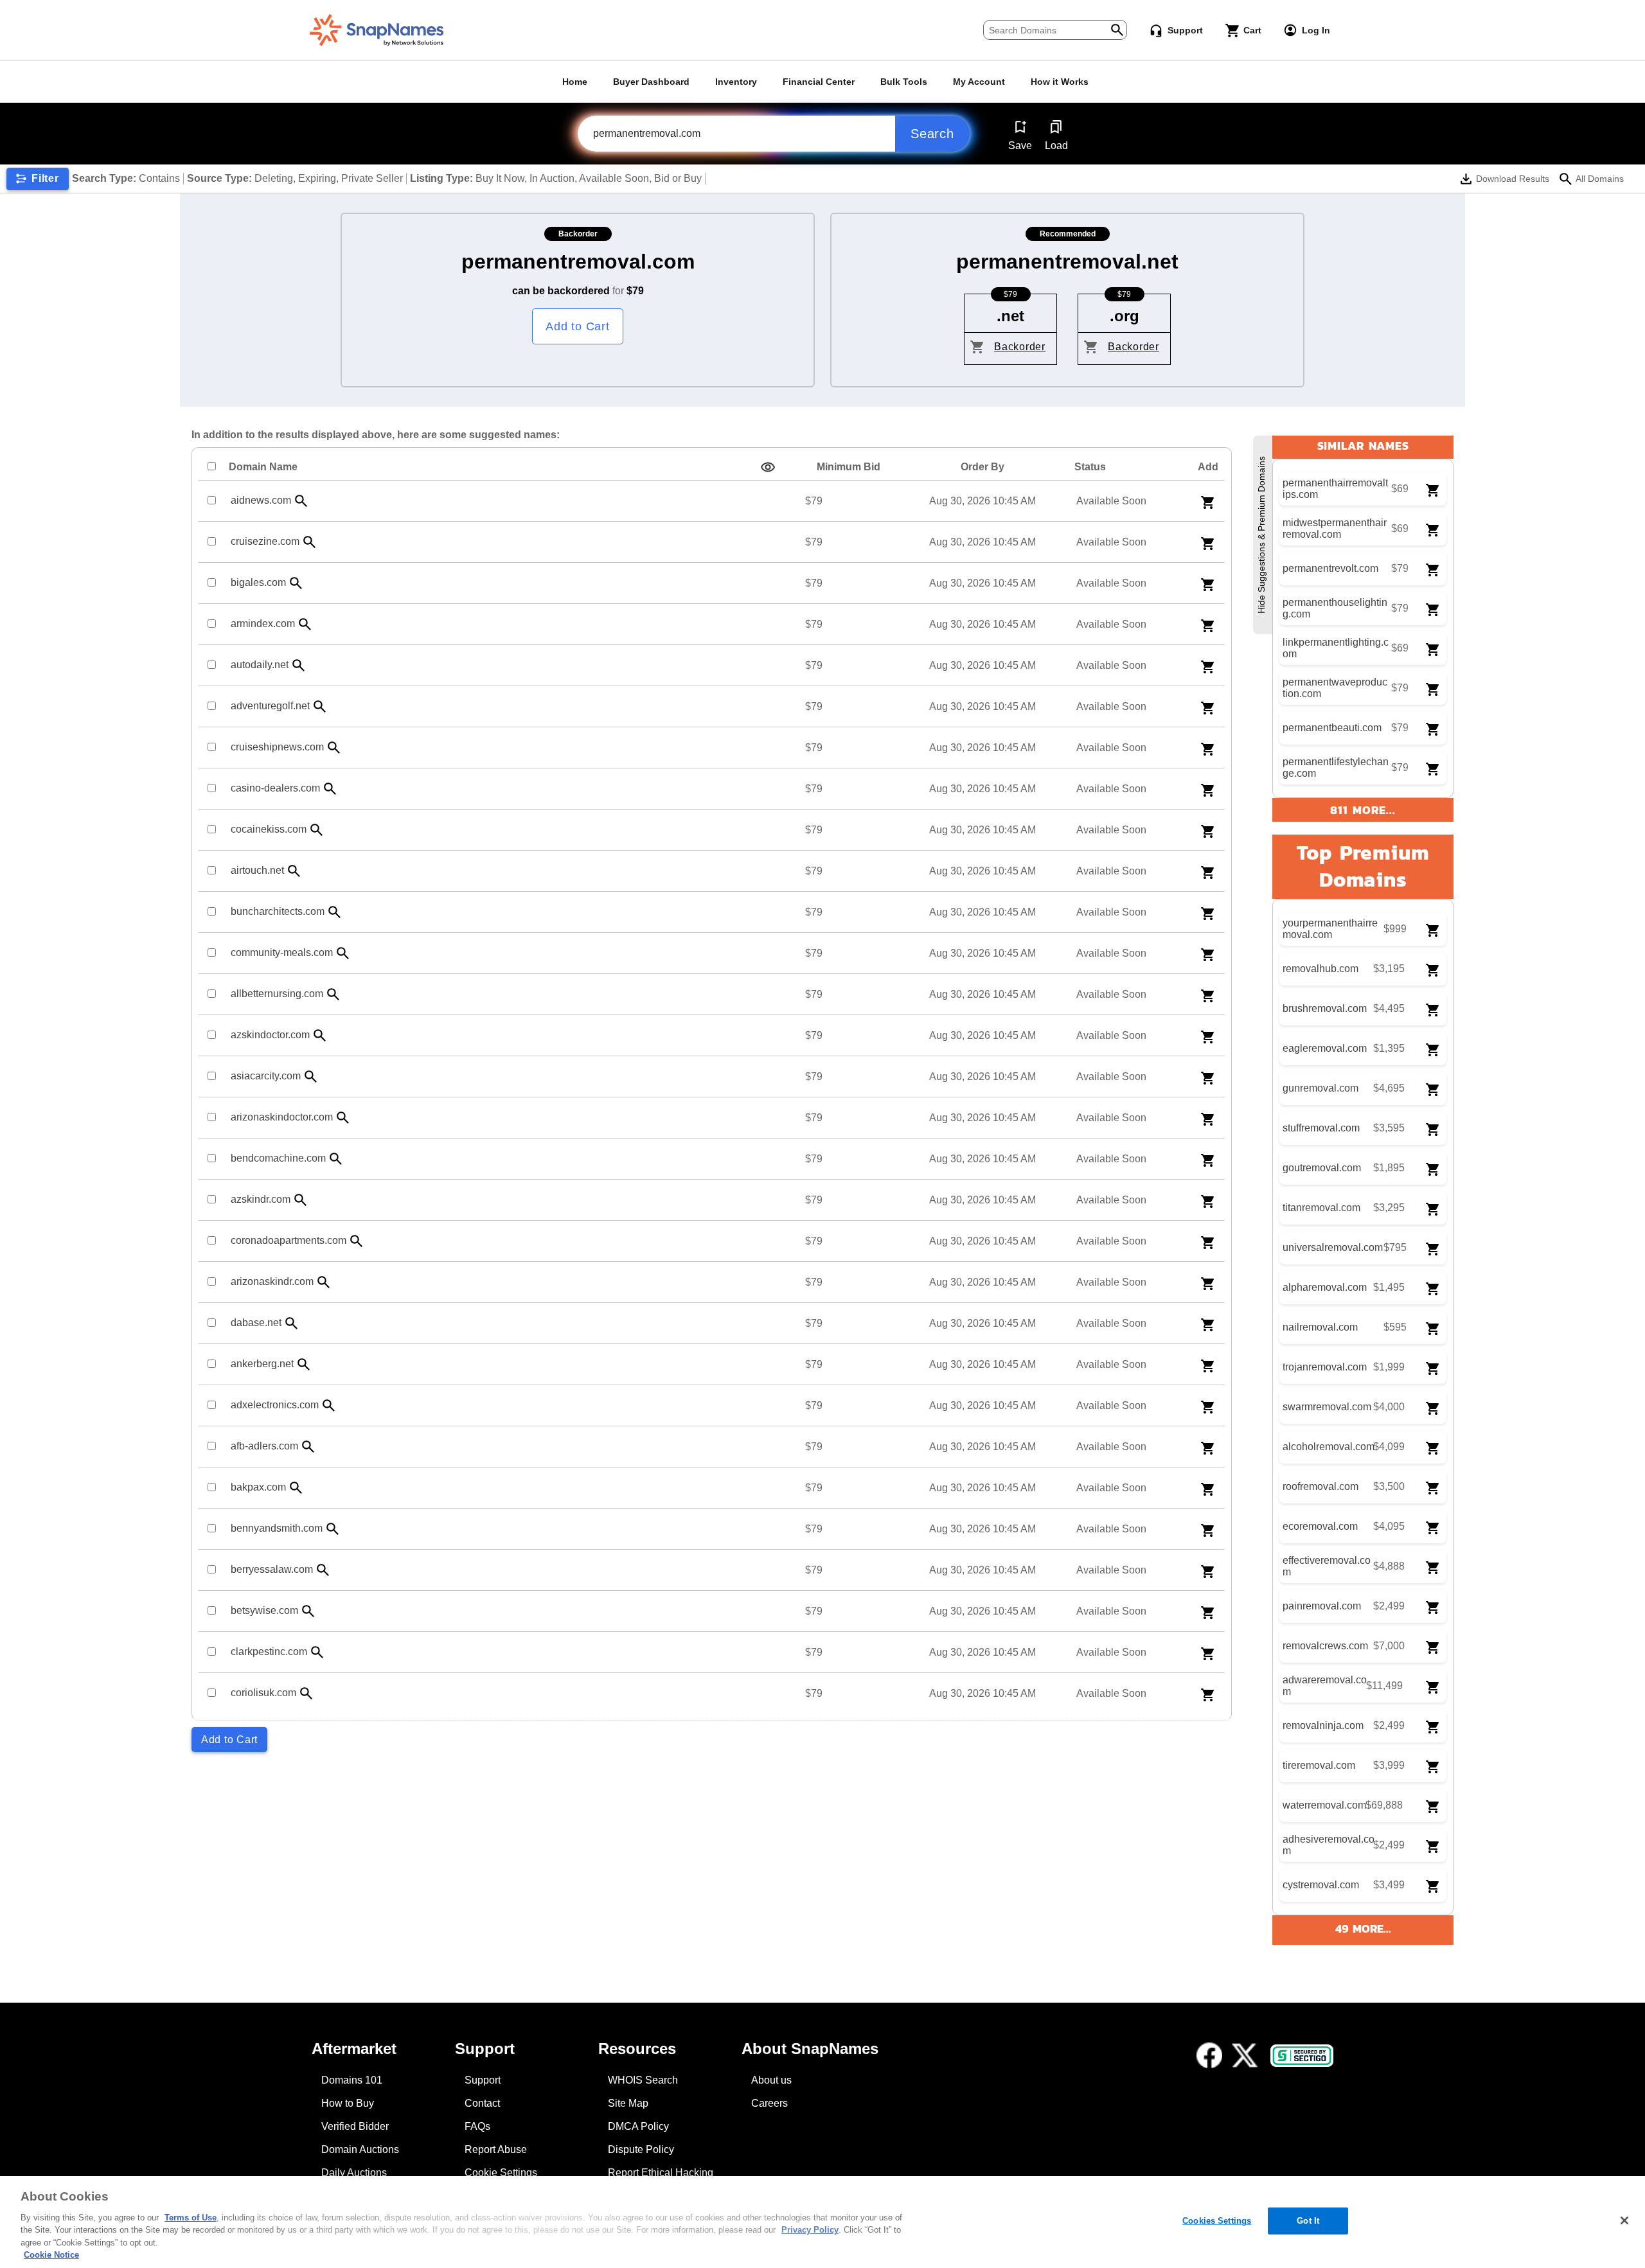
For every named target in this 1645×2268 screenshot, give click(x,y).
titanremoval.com (1321, 1208)
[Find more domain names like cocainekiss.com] (317, 830)
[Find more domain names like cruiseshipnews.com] (334, 748)
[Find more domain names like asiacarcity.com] (311, 1076)
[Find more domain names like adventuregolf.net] (320, 706)
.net (1010, 316)
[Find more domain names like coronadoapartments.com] (357, 1241)
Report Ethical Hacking (661, 2173)
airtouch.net (257, 870)
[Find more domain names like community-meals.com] (343, 953)
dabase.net (256, 1323)
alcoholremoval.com (1329, 1447)
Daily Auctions (354, 2173)
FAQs (477, 2126)
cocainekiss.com (269, 829)
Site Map (628, 2103)
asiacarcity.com (266, 1076)
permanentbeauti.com (1332, 728)
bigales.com (258, 582)
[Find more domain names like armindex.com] (305, 624)
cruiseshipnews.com (277, 747)
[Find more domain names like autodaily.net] (299, 665)
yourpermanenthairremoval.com (1330, 929)
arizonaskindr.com (272, 1281)
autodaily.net (260, 665)
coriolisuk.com (263, 1693)
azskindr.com (261, 1199)
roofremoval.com (1320, 1486)
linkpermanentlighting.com (1336, 648)
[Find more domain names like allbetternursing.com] (333, 994)
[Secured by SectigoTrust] (1302, 2056)
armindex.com (263, 624)
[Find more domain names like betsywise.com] (308, 1611)
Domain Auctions (360, 2149)
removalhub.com (1320, 969)
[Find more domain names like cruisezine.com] (310, 542)
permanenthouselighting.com (1335, 608)
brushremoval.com (1325, 1008)
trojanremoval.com (1325, 1367)
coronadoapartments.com (289, 1240)
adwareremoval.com (1325, 1686)
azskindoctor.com (270, 1035)
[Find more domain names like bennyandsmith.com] (333, 1529)
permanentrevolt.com (1330, 568)
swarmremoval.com (1327, 1407)
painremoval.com (1322, 1606)
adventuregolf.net (270, 706)
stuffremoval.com (1321, 1128)
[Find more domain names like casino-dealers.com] (330, 789)
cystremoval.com (1321, 1885)
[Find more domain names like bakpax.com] (296, 1488)
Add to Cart (577, 326)
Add (1208, 467)
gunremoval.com (1320, 1088)
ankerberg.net (262, 1364)
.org (1125, 316)
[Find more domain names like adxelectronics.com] (329, 1405)
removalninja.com (1323, 1725)
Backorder (1020, 347)
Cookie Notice (51, 2255)
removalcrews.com (1325, 1646)
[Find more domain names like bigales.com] (296, 583)
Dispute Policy (641, 2149)
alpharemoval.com (1325, 1287)
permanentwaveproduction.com (1335, 688)
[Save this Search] (1020, 127)
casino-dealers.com (275, 788)
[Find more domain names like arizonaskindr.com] (324, 1282)
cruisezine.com (265, 541)
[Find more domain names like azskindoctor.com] (320, 1035)
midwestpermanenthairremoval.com (1335, 528)
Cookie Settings (501, 2173)
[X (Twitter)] (1245, 2055)
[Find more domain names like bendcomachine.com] (336, 1159)
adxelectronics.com (275, 1405)
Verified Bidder (355, 2126)
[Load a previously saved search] (1056, 127)
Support (483, 2080)
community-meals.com (282, 952)
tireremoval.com (1319, 1765)
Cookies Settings (1217, 2221)
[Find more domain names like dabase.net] (292, 1323)
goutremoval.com (1322, 1168)
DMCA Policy (638, 2126)
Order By (983, 467)
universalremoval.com (1333, 1247)
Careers (769, 2103)
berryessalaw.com (272, 1569)
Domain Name (263, 467)
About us (771, 2080)
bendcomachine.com (278, 1158)
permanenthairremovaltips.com (1335, 489)
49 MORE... (1363, 1928)
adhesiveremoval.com (1329, 1845)
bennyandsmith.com (277, 1528)
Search (932, 134)
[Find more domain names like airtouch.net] (294, 871)
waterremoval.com (1324, 1805)
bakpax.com (258, 1487)
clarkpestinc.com (269, 1652)
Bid (849, 467)
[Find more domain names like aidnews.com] (301, 501)
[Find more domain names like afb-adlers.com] (308, 1447)
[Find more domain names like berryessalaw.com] (323, 1570)
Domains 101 (352, 2080)
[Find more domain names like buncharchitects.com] (335, 912)
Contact (482, 2103)
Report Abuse (496, 2149)
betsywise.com (264, 1610)
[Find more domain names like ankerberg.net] (304, 1364)
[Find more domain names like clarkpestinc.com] (317, 1652)
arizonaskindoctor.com (282, 1117)
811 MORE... (1363, 810)
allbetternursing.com (277, 994)
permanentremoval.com (578, 261)
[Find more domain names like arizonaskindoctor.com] (343, 1118)
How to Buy (348, 2103)
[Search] (1117, 29)
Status (1090, 467)
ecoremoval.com (1320, 1526)
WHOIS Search (643, 2080)
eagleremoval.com (1325, 1048)
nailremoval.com (1320, 1327)
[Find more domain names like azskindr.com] (301, 1200)
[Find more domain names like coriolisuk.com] (307, 1693)
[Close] (1624, 2220)
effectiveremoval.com (1327, 1566)
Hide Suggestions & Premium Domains (1261, 535)
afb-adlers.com (264, 1446)
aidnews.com (261, 500)
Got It (1308, 2221)
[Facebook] (1209, 2055)
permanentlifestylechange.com (1336, 767)
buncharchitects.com (278, 911)
